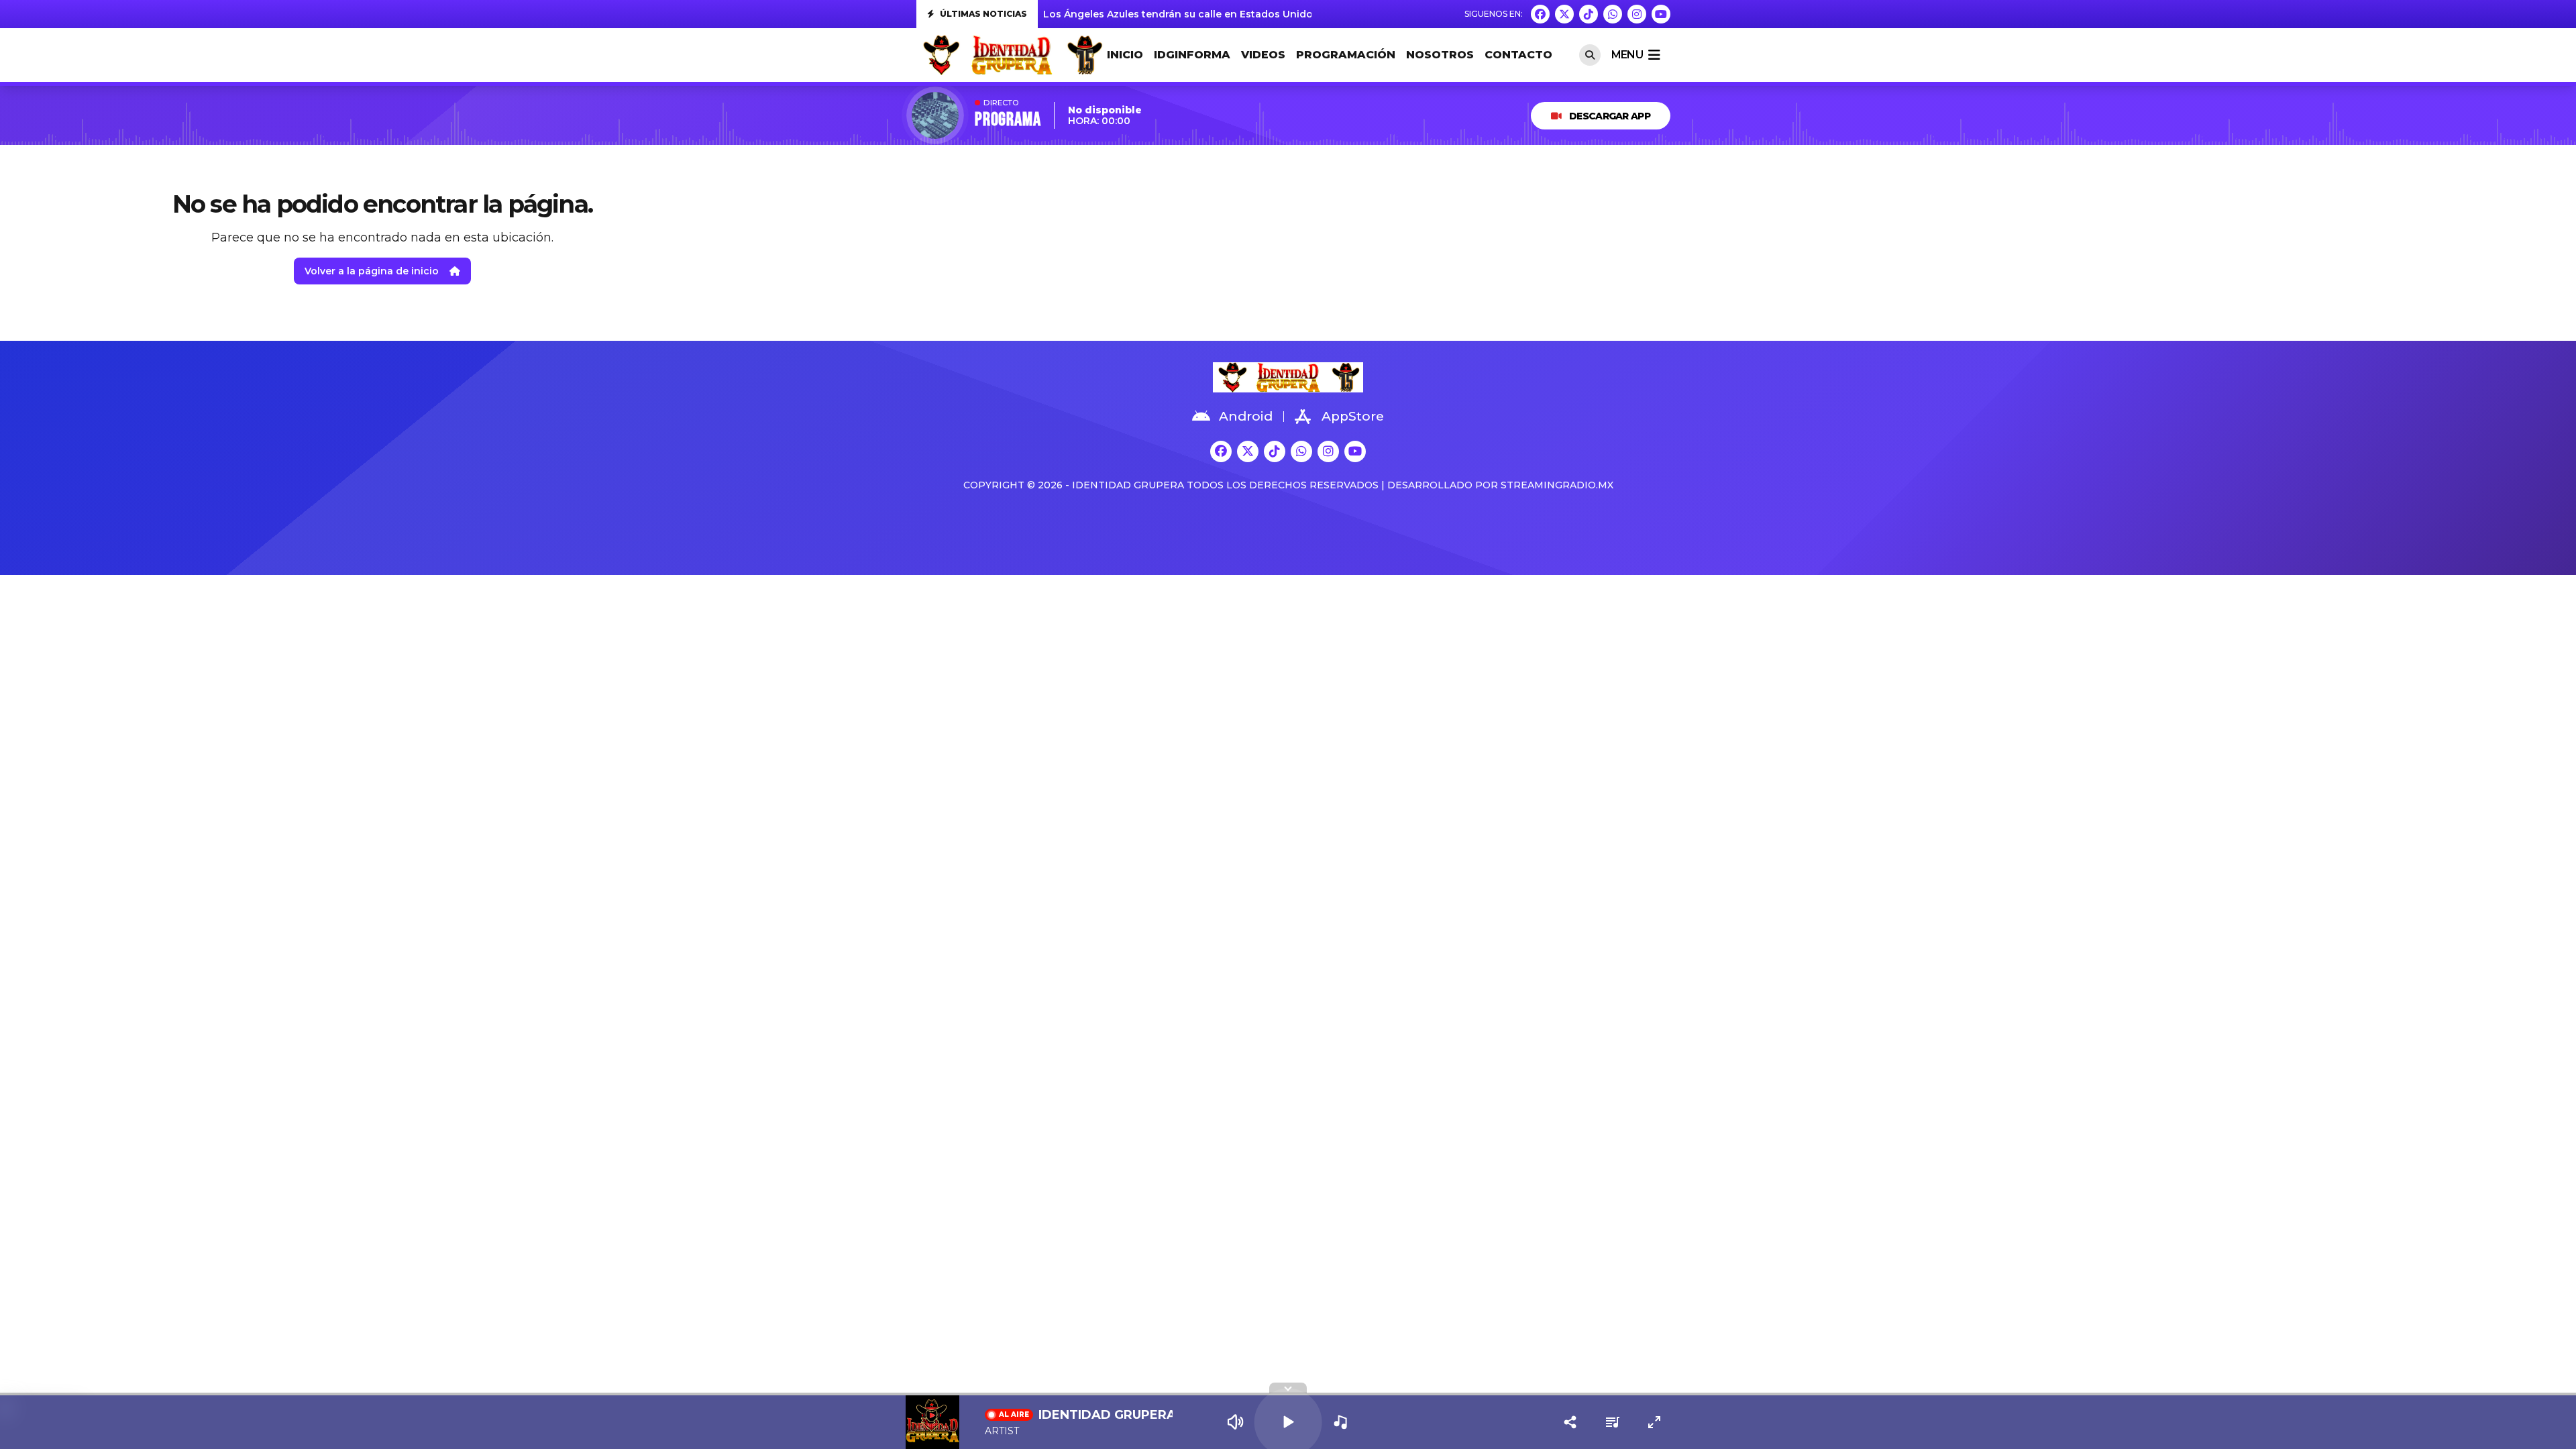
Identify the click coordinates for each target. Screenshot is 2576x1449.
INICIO (1125, 55)
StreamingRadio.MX (1557, 485)
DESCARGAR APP (1610, 116)
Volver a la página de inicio (372, 271)
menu (1627, 55)
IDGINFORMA (1192, 55)
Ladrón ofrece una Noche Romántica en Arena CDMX (1176, 14)
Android (1246, 416)
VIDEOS (1263, 55)
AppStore (1353, 416)
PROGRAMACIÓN (1346, 55)
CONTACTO (1518, 55)
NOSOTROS (1440, 55)
